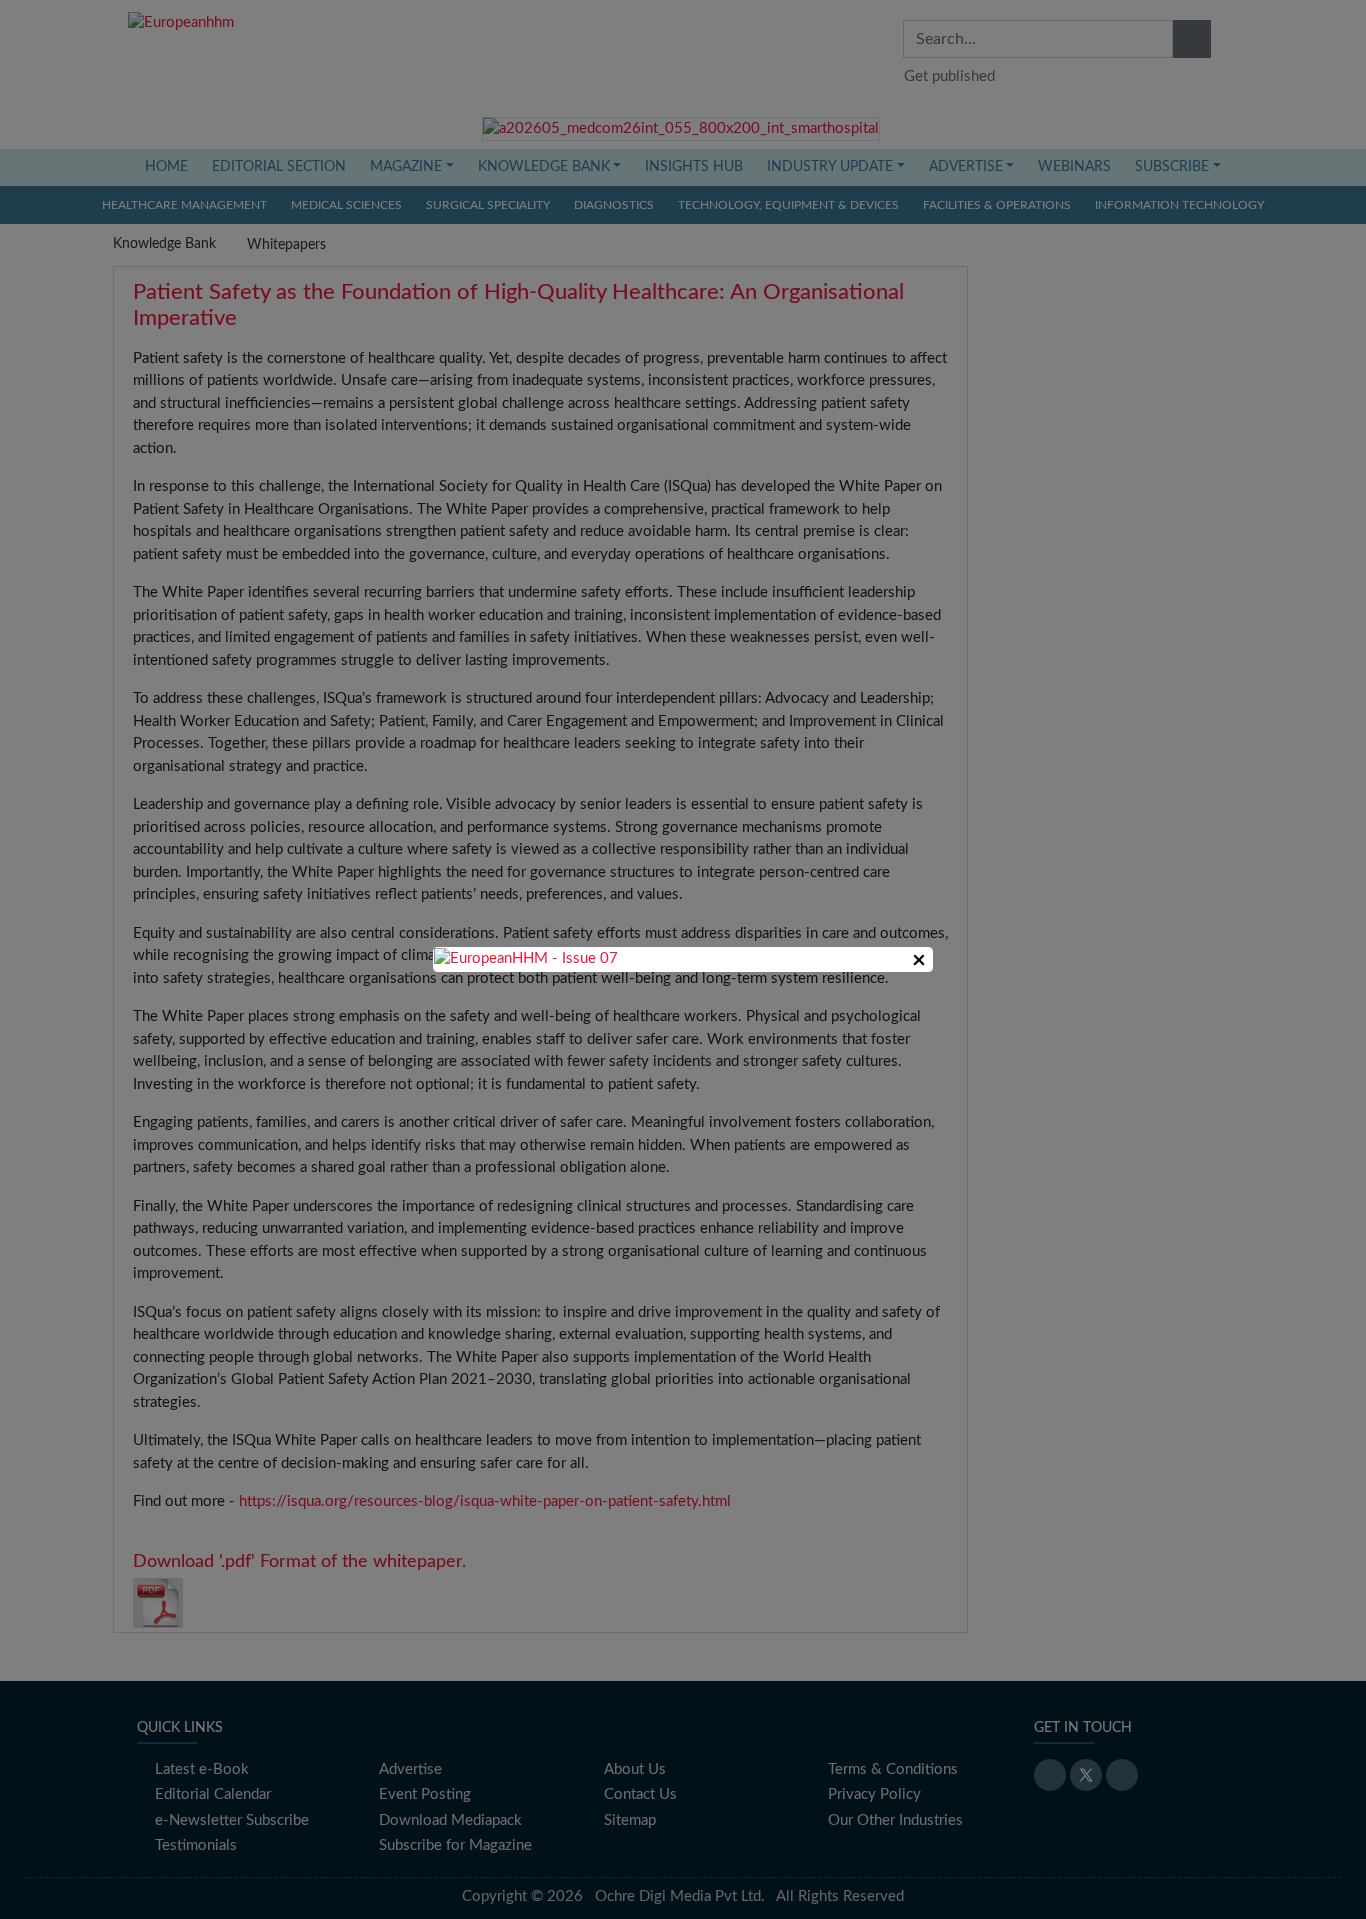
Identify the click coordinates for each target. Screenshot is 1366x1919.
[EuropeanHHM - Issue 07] (526, 958)
